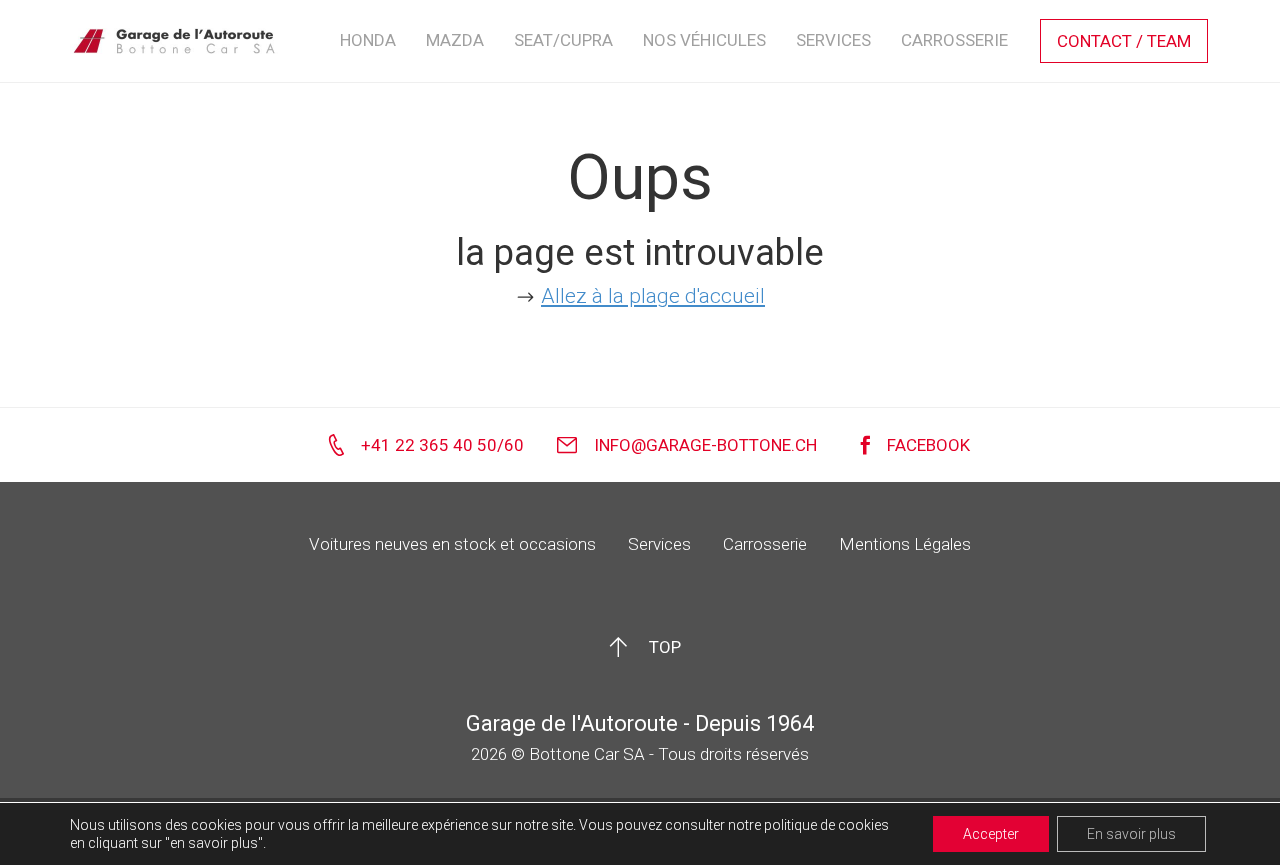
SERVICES (833, 40)
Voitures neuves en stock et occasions (452, 544)
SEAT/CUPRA (563, 40)
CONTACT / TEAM (1124, 41)
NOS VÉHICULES (704, 40)
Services (659, 544)
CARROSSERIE (954, 40)
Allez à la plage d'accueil (653, 296)
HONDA (368, 40)
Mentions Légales (905, 544)
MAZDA (455, 40)
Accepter (991, 834)
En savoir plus (1131, 834)
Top (665, 647)
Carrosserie (765, 544)
